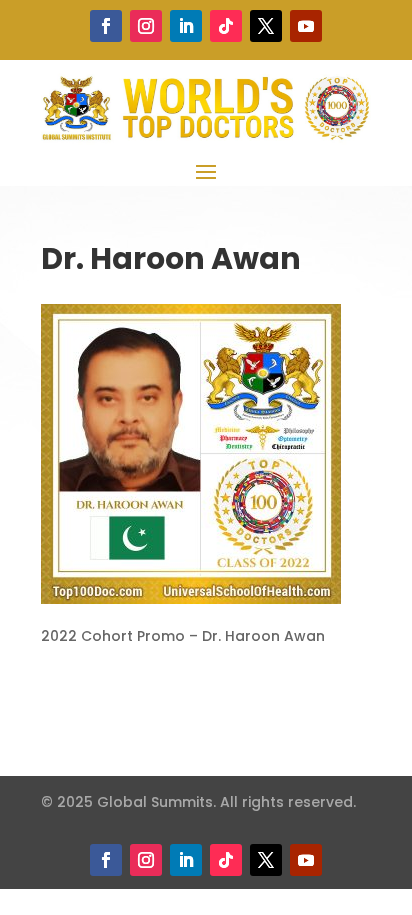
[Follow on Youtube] (306, 26)
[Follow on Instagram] (146, 26)
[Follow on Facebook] (106, 26)
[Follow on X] (266, 26)
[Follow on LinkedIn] (186, 26)
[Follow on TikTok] (226, 26)
